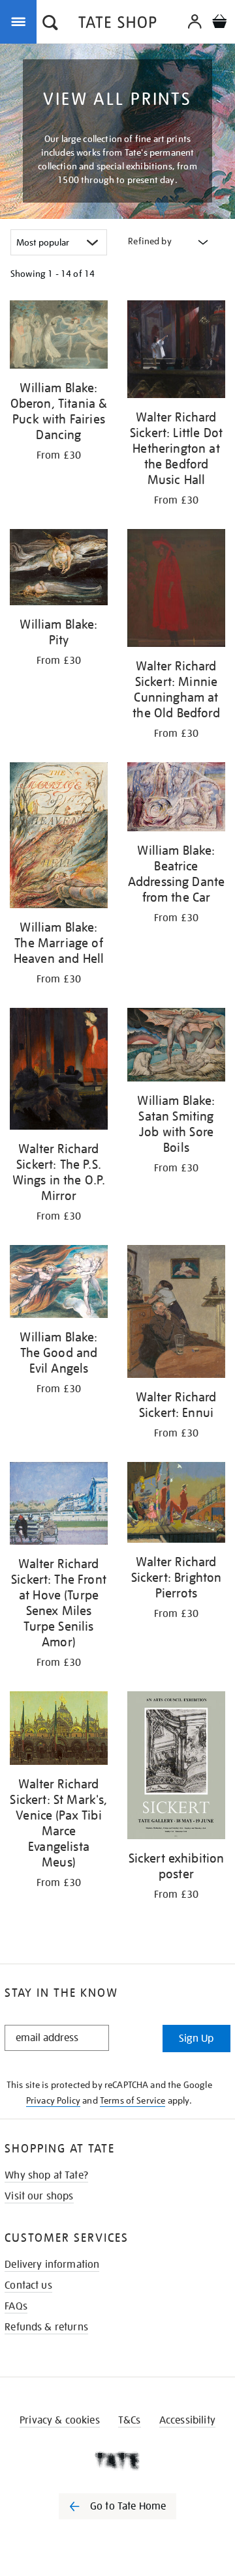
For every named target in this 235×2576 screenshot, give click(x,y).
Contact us (28, 2285)
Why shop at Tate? (46, 2175)
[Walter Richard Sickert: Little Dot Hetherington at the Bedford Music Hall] (176, 351)
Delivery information (52, 2265)
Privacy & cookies (60, 2420)
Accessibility (187, 2420)
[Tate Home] (117, 2461)
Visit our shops (39, 2196)
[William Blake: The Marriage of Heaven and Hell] (59, 837)
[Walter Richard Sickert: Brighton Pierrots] (176, 1505)
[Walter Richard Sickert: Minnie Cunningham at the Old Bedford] (176, 590)
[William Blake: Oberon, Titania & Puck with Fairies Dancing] (59, 337)
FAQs (16, 2306)
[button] (50, 24)
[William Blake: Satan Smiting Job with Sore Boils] (176, 1047)
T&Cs (130, 2420)
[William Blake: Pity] (59, 569)
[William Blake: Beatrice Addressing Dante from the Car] (176, 799)
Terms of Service (133, 2100)
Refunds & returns (46, 2327)
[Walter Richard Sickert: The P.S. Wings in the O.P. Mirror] (59, 1071)
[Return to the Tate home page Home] (117, 24)
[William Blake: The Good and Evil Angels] (59, 1284)
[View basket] (219, 23)
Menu (21, 21)
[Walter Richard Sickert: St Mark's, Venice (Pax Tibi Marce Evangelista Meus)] (59, 1731)
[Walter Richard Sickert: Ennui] (176, 1314)
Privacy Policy (53, 2100)
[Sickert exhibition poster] (176, 1767)
